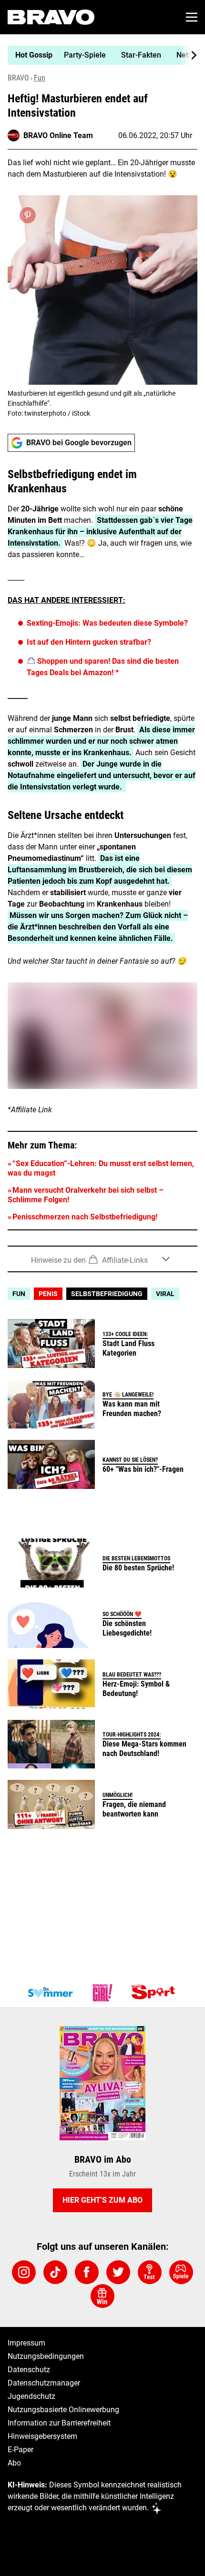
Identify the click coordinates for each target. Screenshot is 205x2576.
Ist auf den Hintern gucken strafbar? (89, 642)
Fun (40, 78)
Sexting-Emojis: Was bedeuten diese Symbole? (107, 623)
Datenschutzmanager (44, 2383)
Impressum (26, 2343)
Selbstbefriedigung (107, 1294)
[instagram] (24, 2272)
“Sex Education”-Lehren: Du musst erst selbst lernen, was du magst (101, 1168)
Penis (48, 1294)
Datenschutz (29, 2370)
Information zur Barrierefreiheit (59, 2423)
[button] (102, 1259)
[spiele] (181, 2272)
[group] (99, 55)
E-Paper (20, 2450)
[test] (150, 2272)
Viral (165, 1294)
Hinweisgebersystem (42, 2436)
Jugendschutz (31, 2396)
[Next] (189, 55)
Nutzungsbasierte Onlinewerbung (63, 2410)
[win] (102, 2296)
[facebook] (87, 2272)
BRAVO (18, 78)
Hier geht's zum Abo (102, 2200)
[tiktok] (55, 2272)
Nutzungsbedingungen (46, 2356)
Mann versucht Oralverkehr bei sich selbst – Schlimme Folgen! (86, 1195)
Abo (14, 2463)
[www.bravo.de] (51, 17)
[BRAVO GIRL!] (102, 1993)
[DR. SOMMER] (50, 1993)
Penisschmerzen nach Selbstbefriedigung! (85, 1217)
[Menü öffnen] (192, 17)
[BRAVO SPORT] (155, 1993)
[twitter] (118, 2272)
